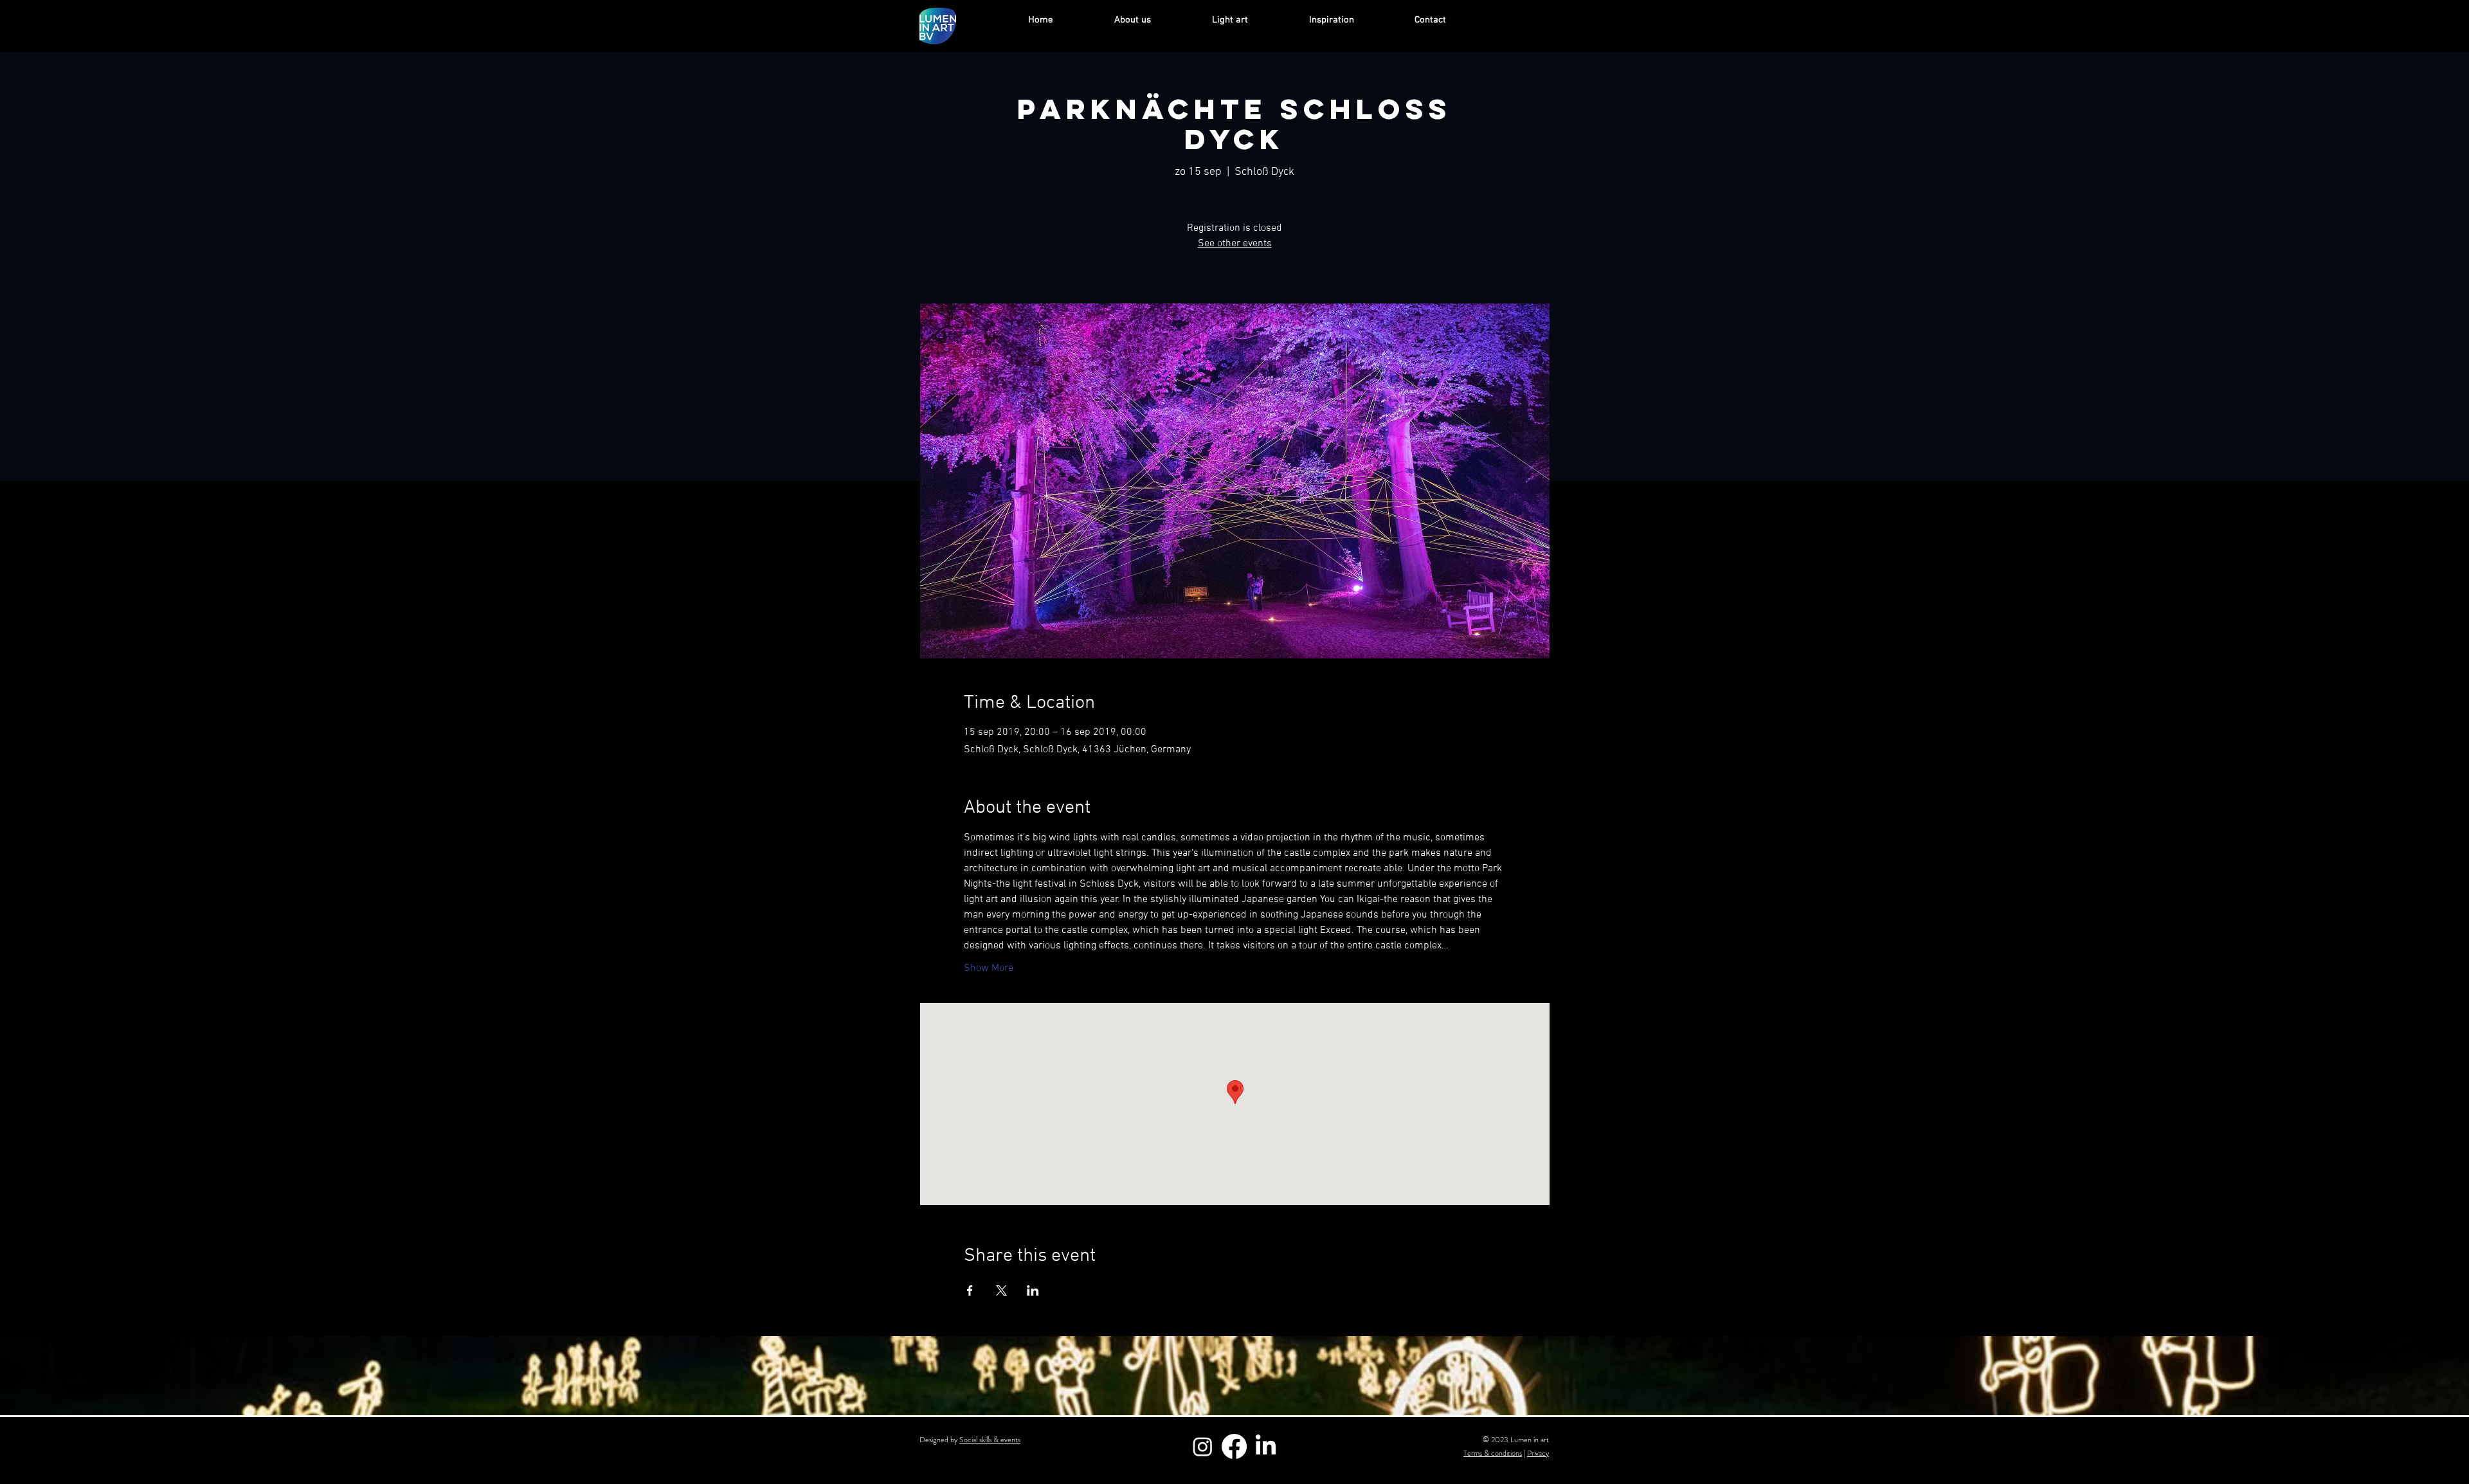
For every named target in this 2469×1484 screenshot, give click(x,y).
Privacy (1538, 1453)
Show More (989, 968)
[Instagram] (1203, 1446)
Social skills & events (990, 1440)
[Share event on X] (1001, 1290)
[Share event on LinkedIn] (1033, 1290)
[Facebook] (1234, 1446)
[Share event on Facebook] (970, 1290)
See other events (1235, 244)
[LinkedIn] (1266, 1446)
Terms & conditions (1493, 1453)
